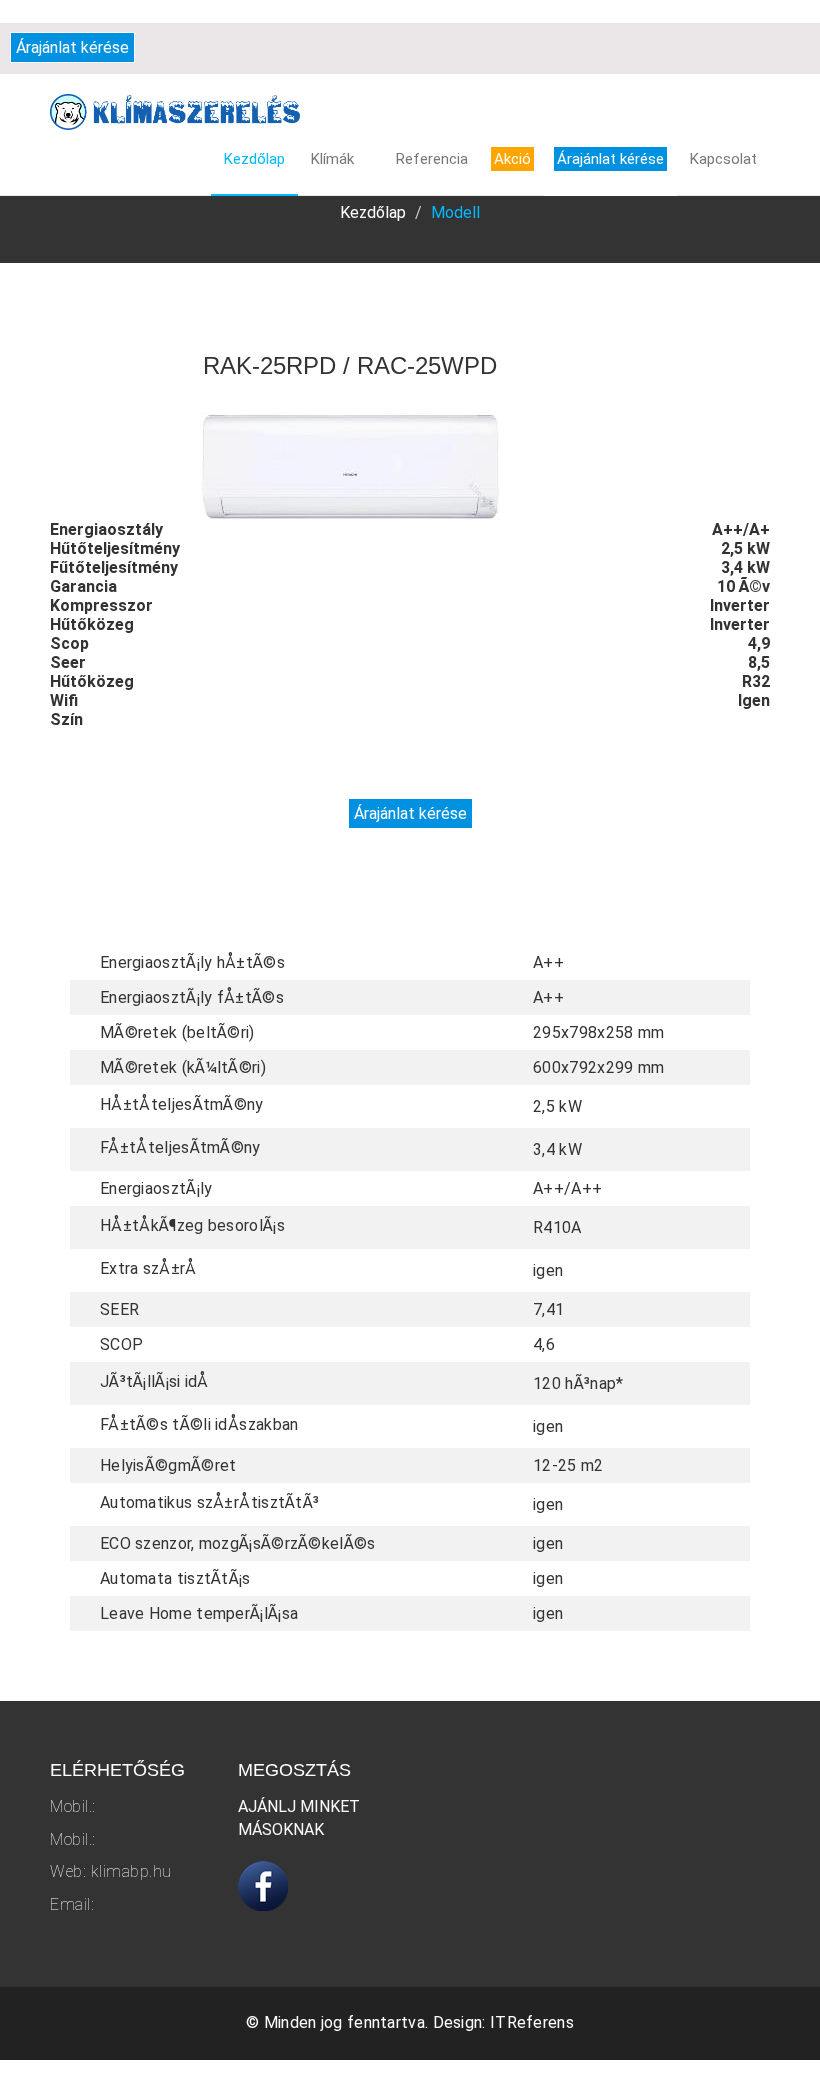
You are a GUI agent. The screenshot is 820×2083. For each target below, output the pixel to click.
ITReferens (532, 2022)
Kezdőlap (373, 212)
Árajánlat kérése (72, 47)
